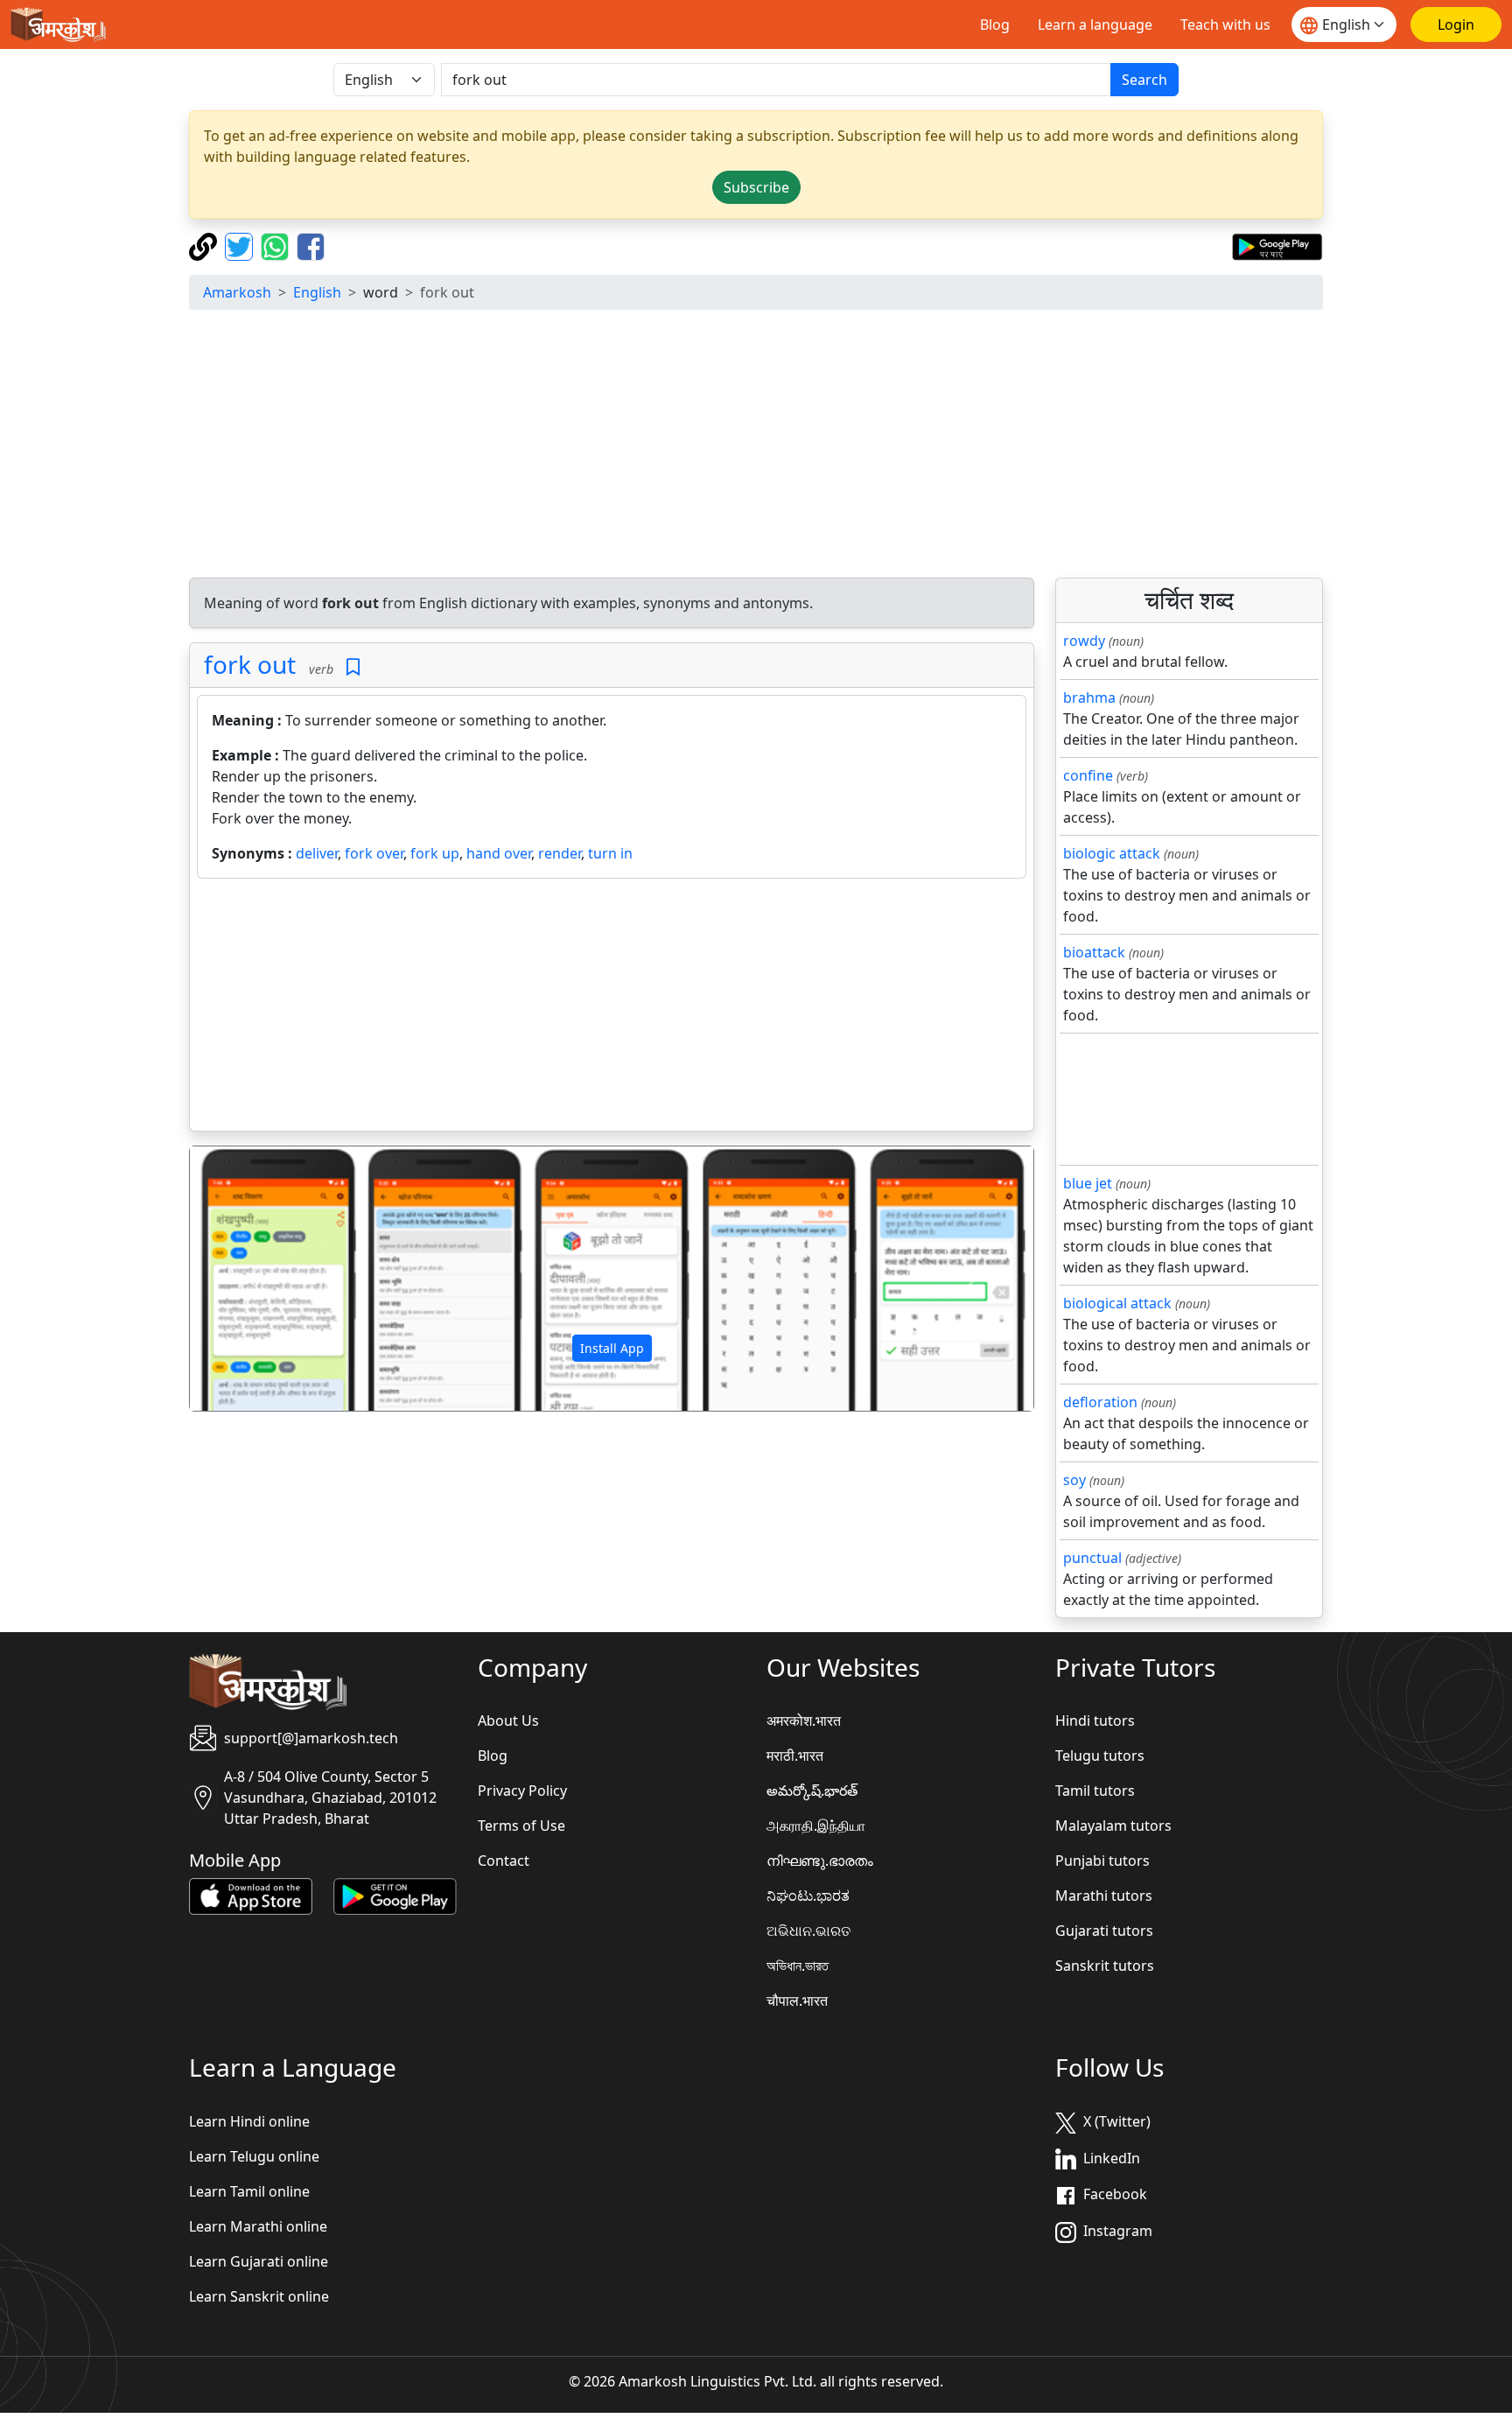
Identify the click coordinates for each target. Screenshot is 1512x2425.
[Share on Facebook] (311, 245)
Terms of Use (521, 1826)
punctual (1092, 1558)
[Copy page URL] (205, 245)
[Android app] (395, 1896)
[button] (253, 1279)
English (317, 292)
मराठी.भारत (795, 1756)
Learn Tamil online (249, 2191)
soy (1074, 1480)
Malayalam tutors (1113, 1826)
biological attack (1117, 1303)
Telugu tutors (1100, 1756)
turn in (610, 853)
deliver (317, 853)
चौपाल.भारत (797, 2001)
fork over (374, 853)
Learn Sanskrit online (259, 2296)
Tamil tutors (1095, 1791)
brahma (1089, 697)
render (560, 853)
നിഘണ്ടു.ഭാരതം (820, 1861)
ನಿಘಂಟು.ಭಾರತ (808, 1896)
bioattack (1094, 952)
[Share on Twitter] (241, 245)
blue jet (1088, 1183)
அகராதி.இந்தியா (816, 1826)
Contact (504, 1861)
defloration (1100, 1402)
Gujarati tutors (1104, 1931)
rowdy (1084, 641)
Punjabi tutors (1102, 1861)
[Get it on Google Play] (1277, 245)
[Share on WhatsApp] (277, 245)
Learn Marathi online (258, 2226)
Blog (995, 25)
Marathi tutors (1104, 1896)
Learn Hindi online (249, 2121)
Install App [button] (612, 1348)
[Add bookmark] (353, 667)
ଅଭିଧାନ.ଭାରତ (808, 1931)
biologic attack (1112, 853)
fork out (250, 664)
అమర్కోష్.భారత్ (812, 1791)
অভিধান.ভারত (798, 1966)
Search (1144, 80)
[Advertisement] (756, 446)
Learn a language (1095, 25)
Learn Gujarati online (259, 2261)
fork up (435, 853)
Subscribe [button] (756, 187)
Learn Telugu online (254, 2156)
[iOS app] (251, 1896)
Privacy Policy (522, 1791)
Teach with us (1225, 25)
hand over (499, 853)
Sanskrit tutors (1105, 1966)
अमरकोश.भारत (804, 1721)
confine (1088, 775)
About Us (508, 1721)
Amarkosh (237, 292)
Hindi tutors (1095, 1721)
